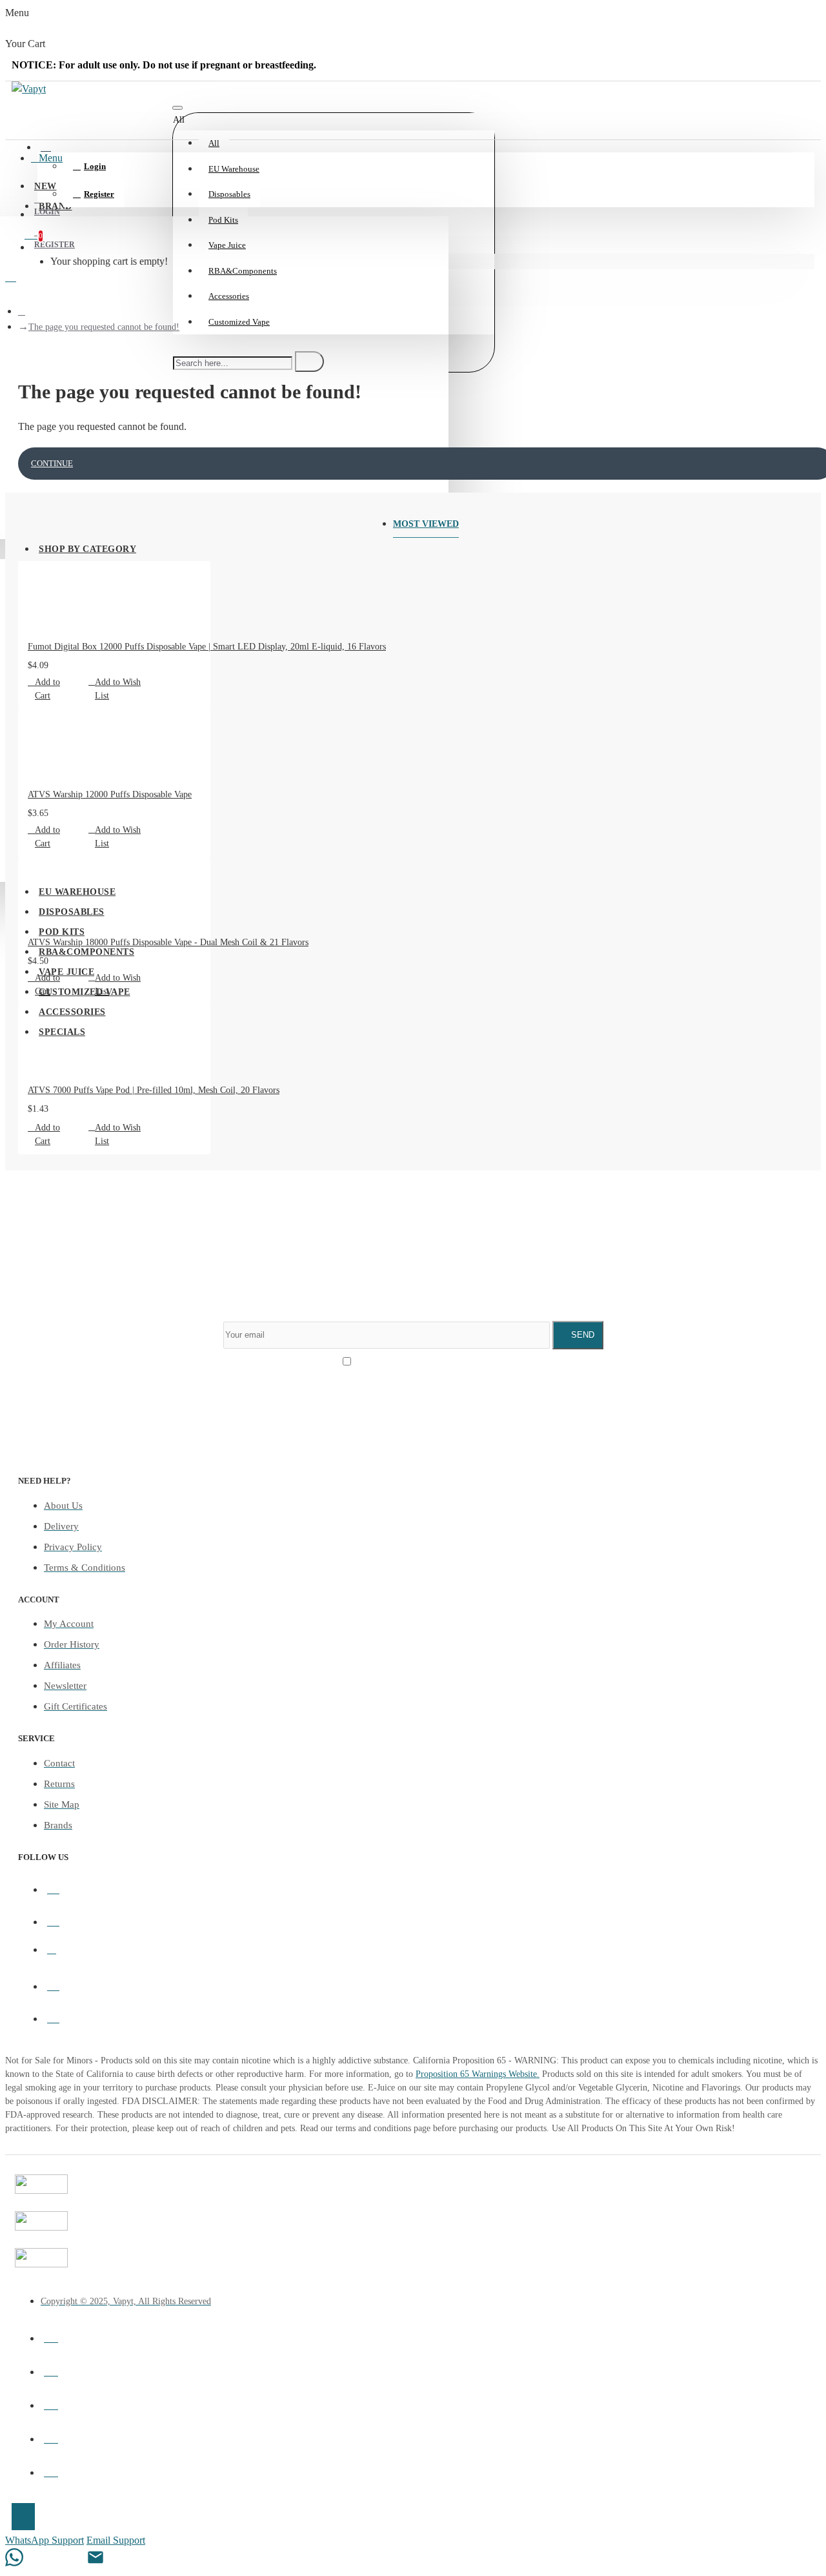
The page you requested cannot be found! (104, 327)
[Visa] (51, 2336)
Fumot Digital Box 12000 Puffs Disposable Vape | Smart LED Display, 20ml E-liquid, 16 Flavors (207, 647)
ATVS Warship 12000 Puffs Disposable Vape (110, 794)
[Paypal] (51, 2403)
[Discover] (51, 2470)
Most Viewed (426, 524)
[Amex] (51, 2437)
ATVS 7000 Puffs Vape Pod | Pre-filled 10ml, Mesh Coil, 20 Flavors (154, 1090)
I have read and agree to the (419, 1363)
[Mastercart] (51, 2369)
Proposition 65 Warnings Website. (478, 2074)
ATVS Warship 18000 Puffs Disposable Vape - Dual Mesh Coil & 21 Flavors (168, 942)
